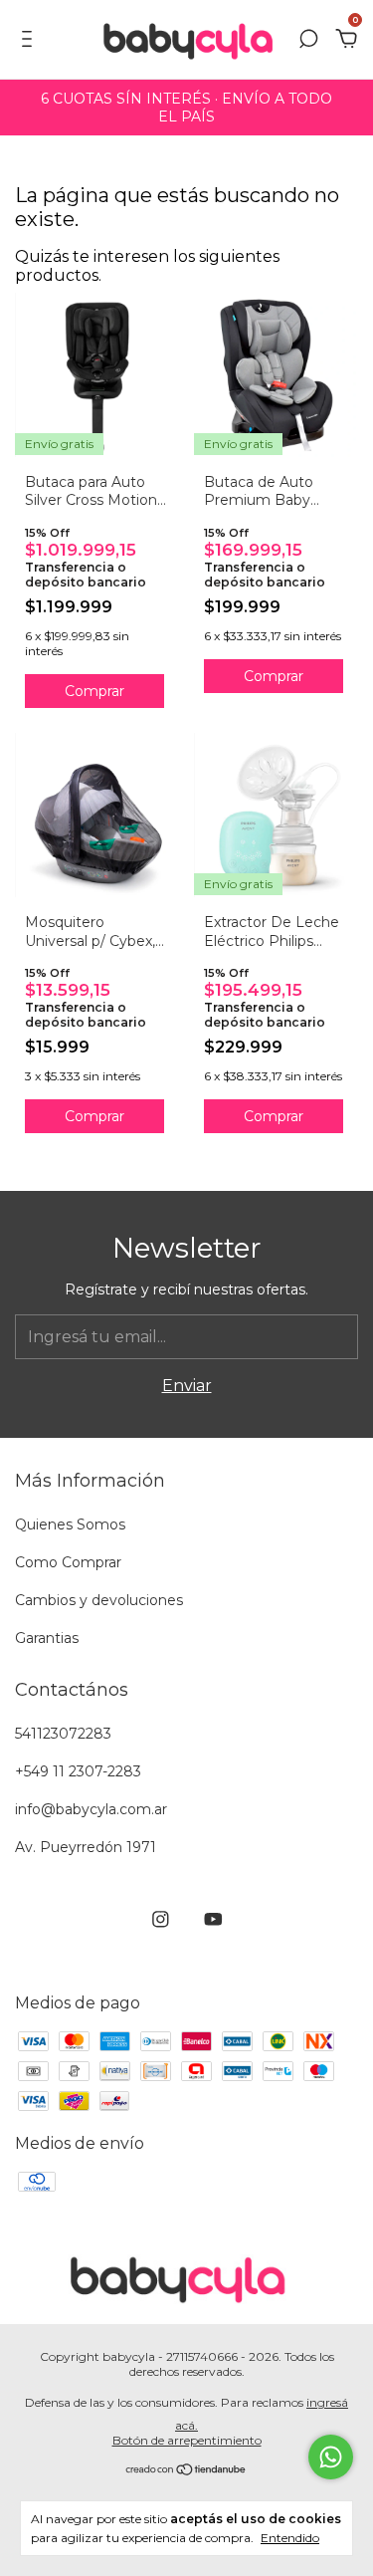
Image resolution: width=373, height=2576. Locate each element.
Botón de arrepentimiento (187, 2440)
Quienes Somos (70, 1524)
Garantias (47, 1638)
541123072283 (63, 1734)
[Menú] (30, 40)
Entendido (290, 2538)
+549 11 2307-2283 (78, 1771)
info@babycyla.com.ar (91, 1809)
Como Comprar (68, 1562)
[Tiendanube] (186, 2470)
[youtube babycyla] (213, 1919)
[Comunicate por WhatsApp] (331, 2457)
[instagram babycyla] (161, 1919)
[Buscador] (308, 40)
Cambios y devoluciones (99, 1600)
